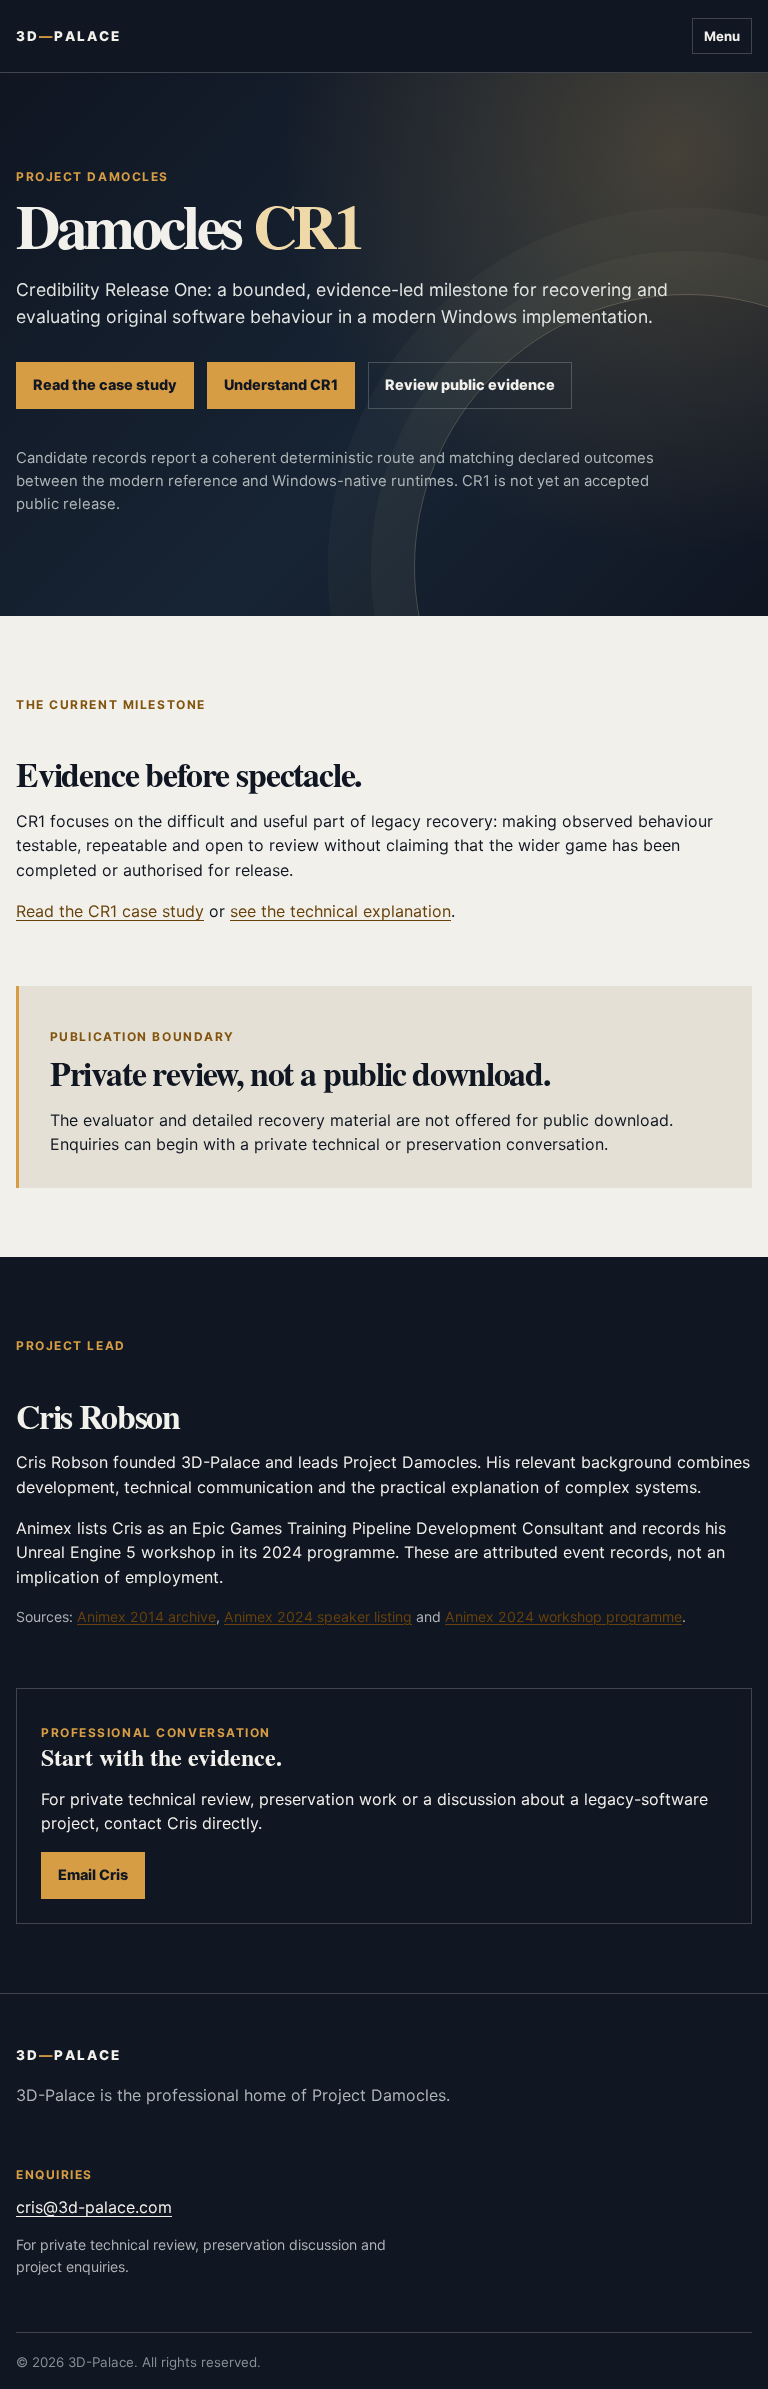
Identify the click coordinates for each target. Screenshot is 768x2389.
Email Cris (93, 1874)
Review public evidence (470, 384)
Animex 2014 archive (146, 1616)
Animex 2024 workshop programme (563, 1616)
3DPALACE (68, 36)
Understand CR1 (281, 384)
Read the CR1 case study (110, 911)
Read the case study (105, 384)
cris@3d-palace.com (94, 2207)
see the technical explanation (340, 911)
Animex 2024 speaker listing (318, 1616)
